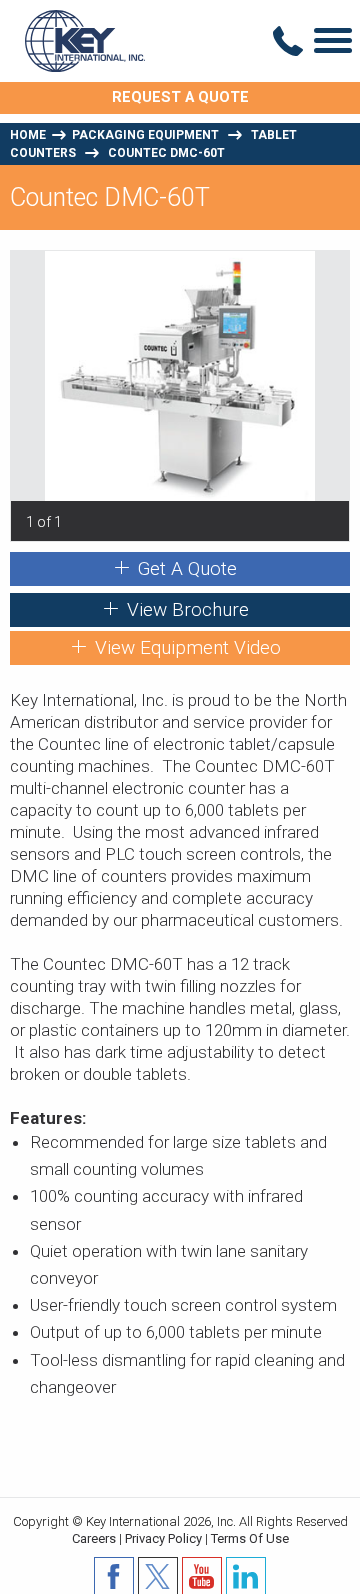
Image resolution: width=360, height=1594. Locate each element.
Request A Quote (180, 97)
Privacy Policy (163, 1538)
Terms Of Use (250, 1538)
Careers (94, 1538)
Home (28, 135)
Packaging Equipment (145, 135)
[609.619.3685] (288, 41)
